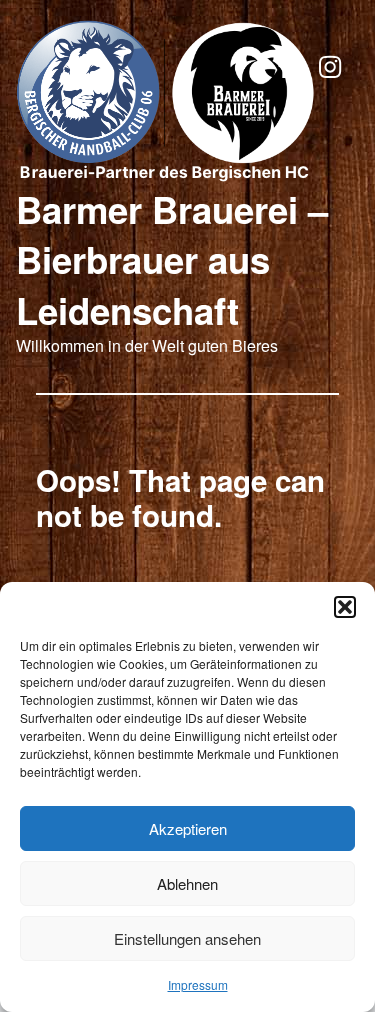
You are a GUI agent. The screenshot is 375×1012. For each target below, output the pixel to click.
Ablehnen (187, 883)
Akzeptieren (188, 828)
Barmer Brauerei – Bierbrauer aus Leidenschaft (172, 259)
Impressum (198, 984)
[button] (345, 607)
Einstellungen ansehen (187, 938)
